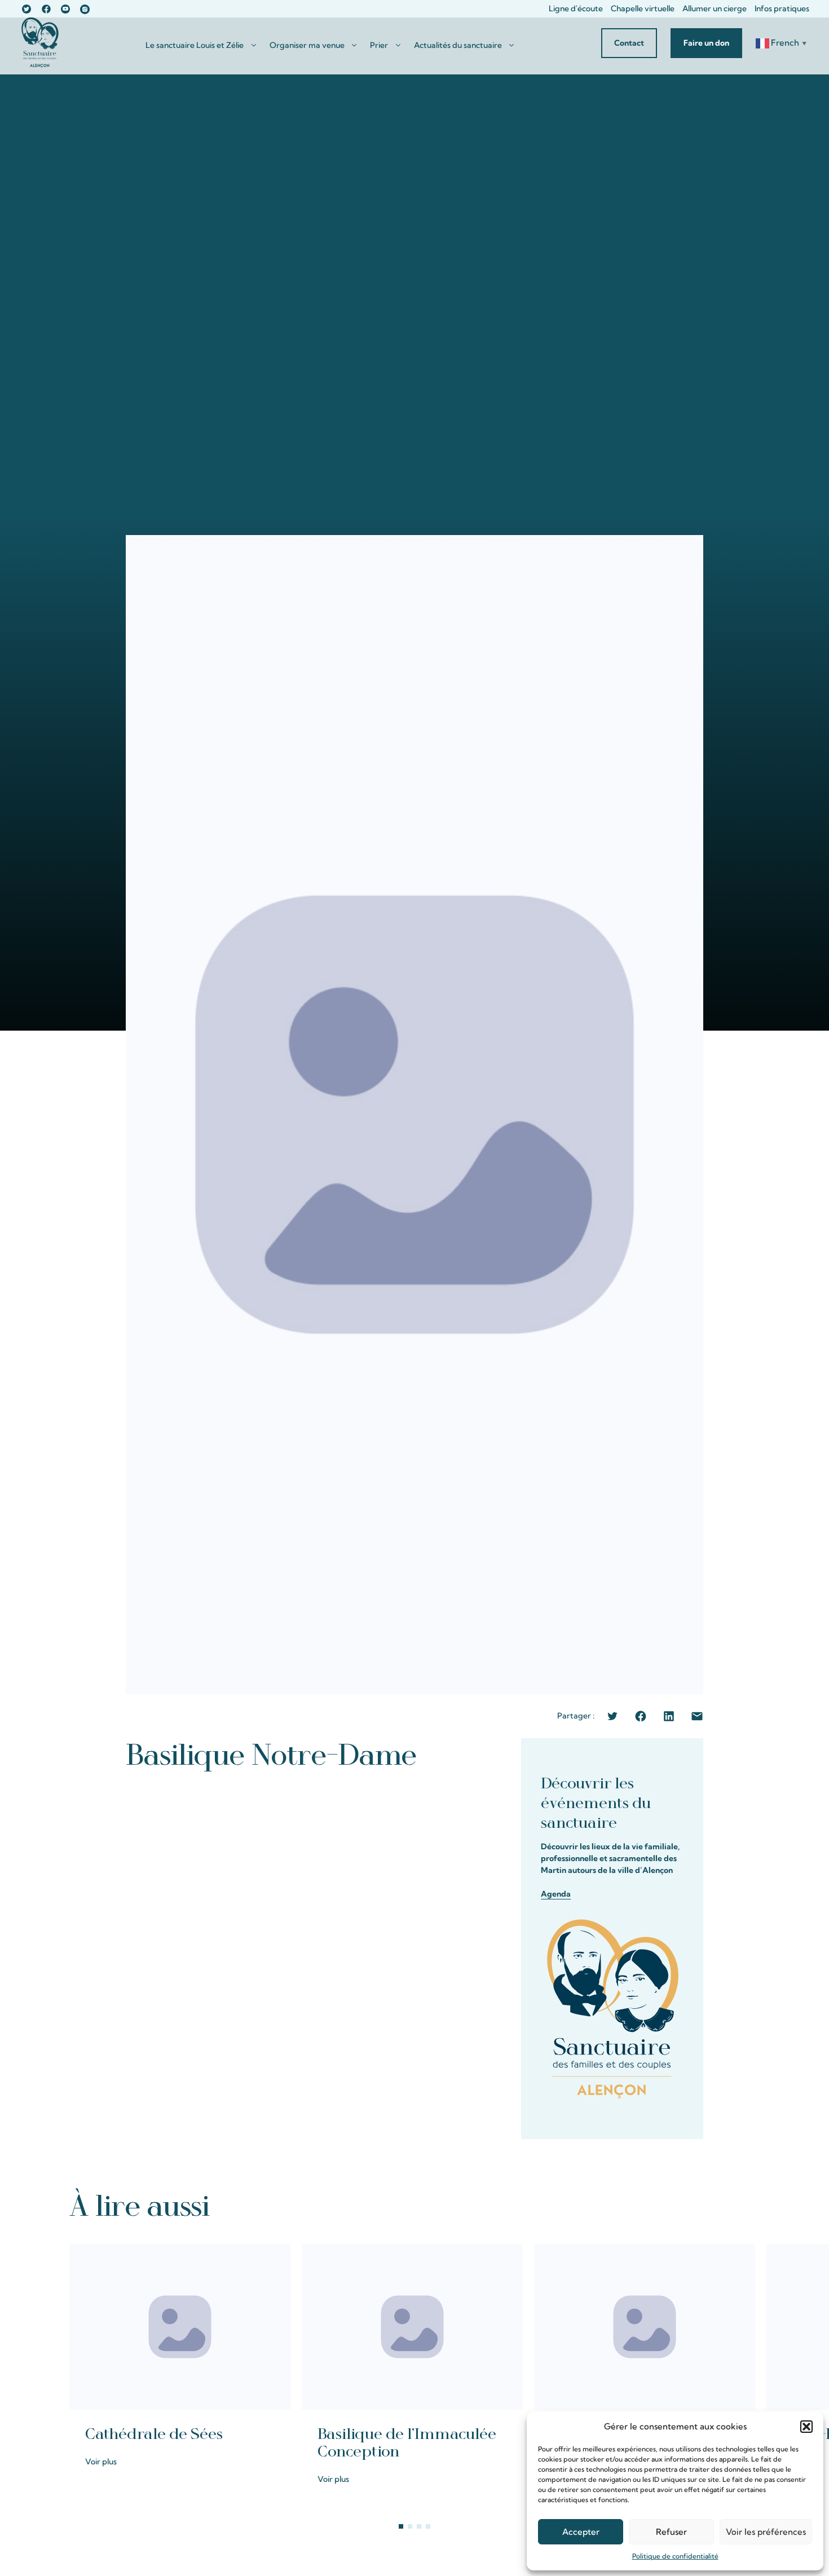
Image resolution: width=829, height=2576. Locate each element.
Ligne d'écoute (576, 8)
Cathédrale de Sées (154, 2434)
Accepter (581, 2532)
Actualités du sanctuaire (458, 45)
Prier (379, 45)
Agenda (556, 1894)
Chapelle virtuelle (643, 8)
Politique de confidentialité (675, 2556)
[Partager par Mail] (697, 1716)
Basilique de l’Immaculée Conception (407, 2443)
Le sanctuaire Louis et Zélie (195, 45)
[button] (806, 2427)
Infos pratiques (782, 8)
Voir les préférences (766, 2532)
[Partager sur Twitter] (612, 1716)
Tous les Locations (714, 2205)
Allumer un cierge (715, 8)
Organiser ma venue (307, 45)
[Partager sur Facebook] (641, 1716)
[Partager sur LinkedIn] (669, 1716)
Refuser (671, 2532)
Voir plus (101, 2462)
